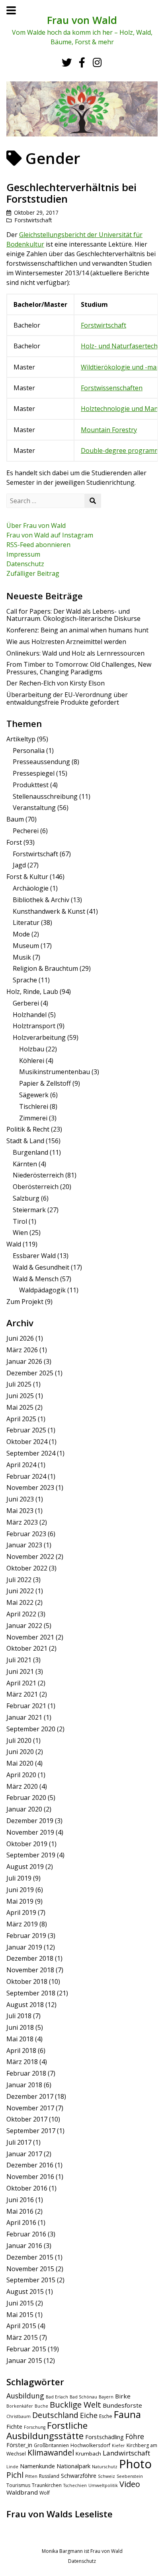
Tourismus (18, 2485)
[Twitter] (66, 62)
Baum (15, 819)
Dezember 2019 (30, 1821)
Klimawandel (51, 2453)
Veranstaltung (34, 808)
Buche (41, 2406)
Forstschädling (104, 2437)
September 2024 (31, 1453)
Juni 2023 (20, 1499)
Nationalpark (73, 2466)
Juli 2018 (19, 2016)
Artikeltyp (21, 739)
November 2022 (30, 1557)
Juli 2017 (19, 2142)
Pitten (31, 2476)
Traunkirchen (47, 2485)
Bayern (106, 2397)
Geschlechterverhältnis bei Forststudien (71, 193)
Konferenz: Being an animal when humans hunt (77, 630)
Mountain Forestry (109, 430)
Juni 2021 (20, 1671)
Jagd (19, 865)
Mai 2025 (20, 1407)
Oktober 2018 (27, 1981)
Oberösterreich (36, 1187)
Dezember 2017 (30, 2096)
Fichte (14, 2427)
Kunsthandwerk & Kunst (49, 911)
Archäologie (31, 888)
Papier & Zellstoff (45, 1083)
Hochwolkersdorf (90, 2445)
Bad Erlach (57, 2397)
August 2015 (25, 2292)
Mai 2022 (20, 1602)
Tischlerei (34, 1106)
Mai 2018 (20, 2039)
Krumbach (88, 2454)
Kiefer (118, 2446)
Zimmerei (33, 1118)
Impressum (23, 554)
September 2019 (31, 1855)
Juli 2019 (19, 1878)
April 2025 (21, 1419)
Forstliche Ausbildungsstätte (47, 2431)
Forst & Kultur (27, 877)
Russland (49, 2476)
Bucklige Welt (75, 2404)
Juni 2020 (20, 1752)
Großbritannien (51, 2445)
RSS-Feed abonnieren (38, 545)
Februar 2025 (26, 1430)
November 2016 (30, 2177)
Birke (123, 2396)
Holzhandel (30, 1015)
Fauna (127, 2414)
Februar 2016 (26, 2234)
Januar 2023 (24, 1545)
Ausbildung (25, 2396)
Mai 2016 (20, 2211)
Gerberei (26, 1003)
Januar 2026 (24, 1361)
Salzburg (26, 1198)
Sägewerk (34, 1095)
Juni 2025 (20, 1396)
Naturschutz (105, 2467)
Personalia (29, 751)
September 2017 (31, 2131)
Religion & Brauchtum (45, 968)
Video (130, 2484)
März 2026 (22, 1350)
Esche (106, 2416)
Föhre (135, 2436)
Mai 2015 (20, 2315)
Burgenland (30, 1152)
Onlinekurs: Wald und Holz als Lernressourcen (75, 653)
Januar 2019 (24, 1947)
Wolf (45, 2493)
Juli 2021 (19, 1660)
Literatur (26, 923)
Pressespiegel (34, 773)
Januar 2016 (24, 2246)
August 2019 (25, 1867)
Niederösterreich (38, 1175)
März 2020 (22, 1786)
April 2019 (21, 1912)
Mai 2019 (20, 1901)
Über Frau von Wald (36, 525)
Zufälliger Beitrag (33, 573)
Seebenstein (130, 2476)
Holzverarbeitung (39, 1037)
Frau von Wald (82, 20)
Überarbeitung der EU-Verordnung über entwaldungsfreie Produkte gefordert (67, 698)
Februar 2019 (26, 1936)
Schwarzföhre (79, 2476)
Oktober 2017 (27, 2119)
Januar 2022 (24, 1626)
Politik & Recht (28, 1129)
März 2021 (22, 1694)
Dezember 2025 (30, 1373)
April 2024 (21, 1465)
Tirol (20, 1221)
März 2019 (22, 1924)
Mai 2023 (20, 1511)
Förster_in (19, 2445)
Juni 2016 (20, 2200)
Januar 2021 (24, 1717)
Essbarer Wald (34, 1256)
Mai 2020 (20, 1763)
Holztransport (34, 1026)
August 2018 (25, 2005)
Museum (26, 946)
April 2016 (21, 2222)
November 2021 (30, 1637)
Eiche (89, 2415)
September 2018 (31, 1993)
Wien (20, 1233)
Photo (135, 2464)
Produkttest (31, 785)
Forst (14, 842)
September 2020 (31, 1729)
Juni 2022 (20, 1591)
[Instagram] (97, 62)
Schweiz (106, 2476)
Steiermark (29, 1210)
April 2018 (21, 2051)
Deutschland (55, 2415)
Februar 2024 (26, 1476)
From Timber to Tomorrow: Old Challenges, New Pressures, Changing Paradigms (79, 668)
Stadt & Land (25, 1141)
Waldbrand (22, 2492)
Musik (22, 957)
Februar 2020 (26, 1798)
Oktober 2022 (27, 1568)
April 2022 (21, 1614)
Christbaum (19, 2416)
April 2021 (21, 1683)
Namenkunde (37, 2466)
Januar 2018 (24, 2085)
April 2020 (21, 1775)
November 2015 (30, 2269)
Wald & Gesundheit (41, 1267)
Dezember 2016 (30, 2165)
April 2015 (21, 2326)
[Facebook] (82, 62)
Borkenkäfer (20, 2406)
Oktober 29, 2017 (36, 212)
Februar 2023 (26, 1534)
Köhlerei (32, 1061)
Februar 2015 (26, 2349)
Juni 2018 (20, 2027)
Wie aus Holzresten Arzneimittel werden (66, 642)
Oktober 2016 (27, 2188)
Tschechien (75, 2485)
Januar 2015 (24, 2361)
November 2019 (30, 1832)
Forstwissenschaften (112, 388)
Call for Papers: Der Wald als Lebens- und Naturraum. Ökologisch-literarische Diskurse (73, 615)
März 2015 (22, 2337)
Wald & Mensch (36, 1279)
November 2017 (30, 2108)
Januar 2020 (24, 1809)
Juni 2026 (20, 1338)
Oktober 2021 (27, 1648)
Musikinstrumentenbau (55, 1072)
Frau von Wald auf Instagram (50, 535)
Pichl (15, 2475)
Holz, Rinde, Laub (32, 992)
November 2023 (30, 1488)
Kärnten (25, 1164)
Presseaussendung (41, 762)
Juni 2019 (20, 1890)
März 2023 (22, 1522)
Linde (12, 2467)
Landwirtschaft (126, 2453)
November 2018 (30, 1970)
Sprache (25, 980)
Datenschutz (25, 564)
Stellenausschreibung (45, 796)
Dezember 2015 (30, 2257)
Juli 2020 (19, 1740)
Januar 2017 (24, 2154)
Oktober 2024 (27, 1442)
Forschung (35, 2427)
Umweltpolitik (103, 2485)
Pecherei (26, 831)
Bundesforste (122, 2405)
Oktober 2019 (27, 1844)
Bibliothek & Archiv (41, 900)
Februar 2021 (26, 1706)
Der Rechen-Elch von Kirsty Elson (56, 683)
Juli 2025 (19, 1384)
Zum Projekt (25, 1302)
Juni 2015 (20, 2303)
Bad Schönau (83, 2397)
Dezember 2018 (30, 1958)
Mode (21, 934)
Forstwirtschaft (33, 220)
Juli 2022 (19, 1580)
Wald (14, 1244)
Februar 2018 (26, 2073)
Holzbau (32, 1049)
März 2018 (22, 2062)
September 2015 (31, 2280)
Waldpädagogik (42, 1290)
